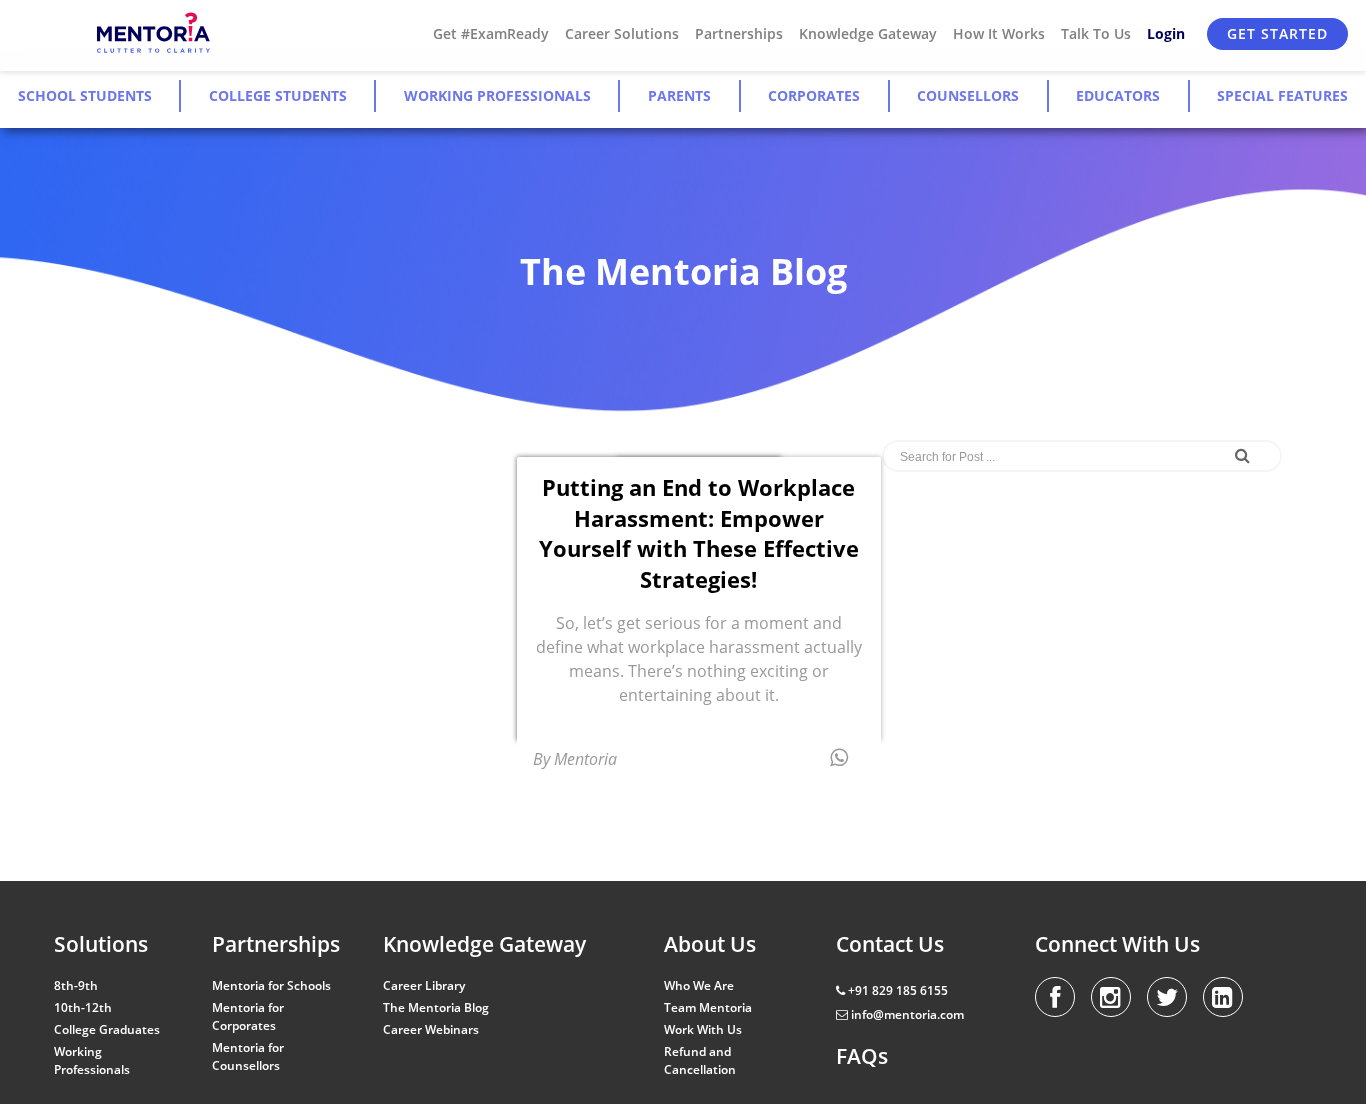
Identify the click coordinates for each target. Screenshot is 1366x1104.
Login (1166, 33)
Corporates (814, 95)
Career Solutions (622, 33)
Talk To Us (1096, 33)
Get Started (1277, 33)
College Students (278, 95)
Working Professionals (497, 95)
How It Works (999, 33)
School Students (85, 95)
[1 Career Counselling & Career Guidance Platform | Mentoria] (154, 34)
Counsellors (968, 95)
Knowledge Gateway (868, 33)
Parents (679, 95)
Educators (1118, 95)
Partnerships (739, 33)
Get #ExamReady (491, 33)
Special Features (1282, 95)
